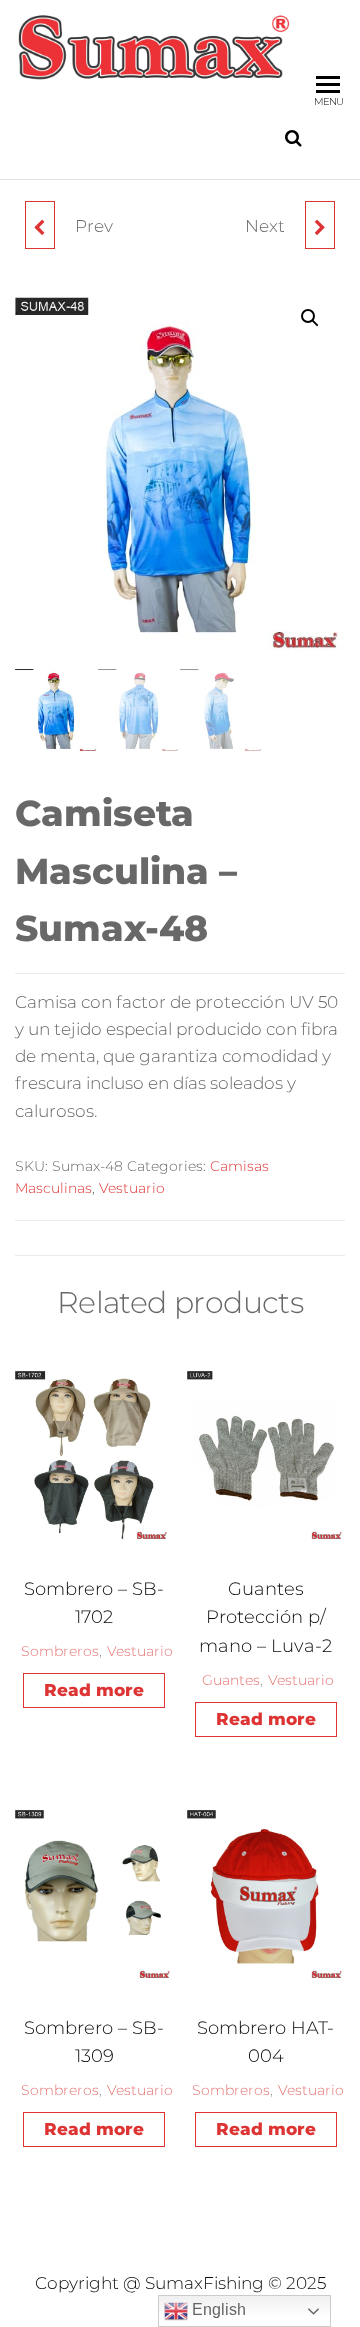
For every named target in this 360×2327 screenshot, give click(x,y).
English (217, 2309)
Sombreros (60, 1651)
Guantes (231, 1680)
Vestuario (132, 1188)
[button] (310, 318)
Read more (94, 1690)
